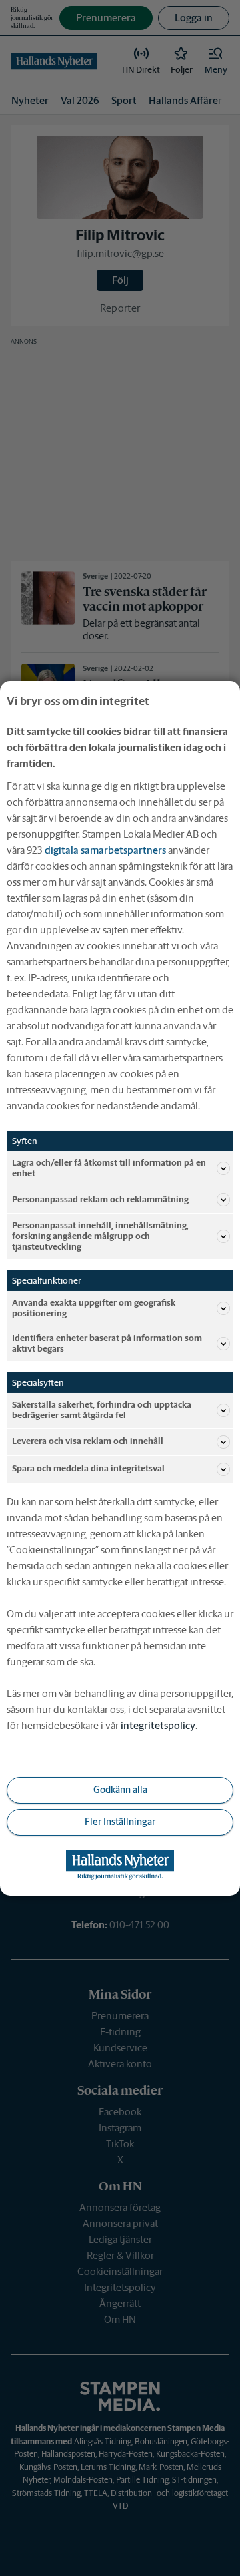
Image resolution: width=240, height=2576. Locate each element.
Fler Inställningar (120, 1822)
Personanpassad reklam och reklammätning (100, 1199)
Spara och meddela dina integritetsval (88, 1468)
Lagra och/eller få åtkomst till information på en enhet (109, 1167)
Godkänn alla (120, 1790)
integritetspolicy (158, 1725)
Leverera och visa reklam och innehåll (88, 1441)
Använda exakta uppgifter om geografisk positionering (94, 1308)
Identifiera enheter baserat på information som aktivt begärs (107, 1343)
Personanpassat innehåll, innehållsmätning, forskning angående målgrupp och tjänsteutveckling (100, 1236)
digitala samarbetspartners (105, 849)
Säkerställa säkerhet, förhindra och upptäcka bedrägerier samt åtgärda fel (102, 1410)
